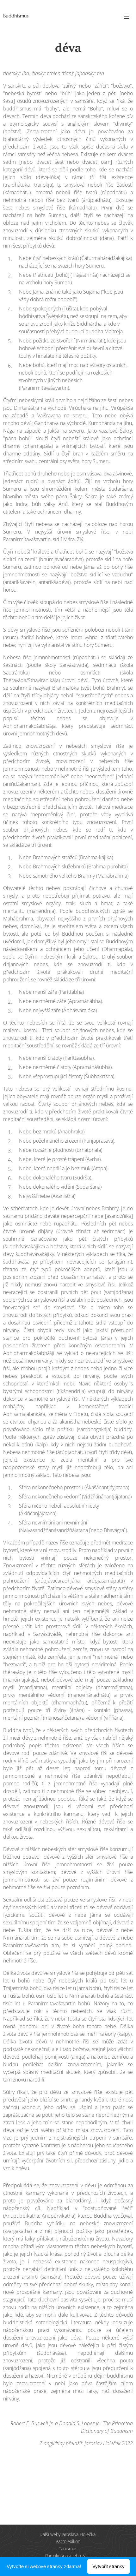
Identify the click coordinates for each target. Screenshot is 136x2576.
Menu (127, 16)
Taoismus (68, 2549)
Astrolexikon (68, 2541)
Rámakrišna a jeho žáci (68, 2556)
